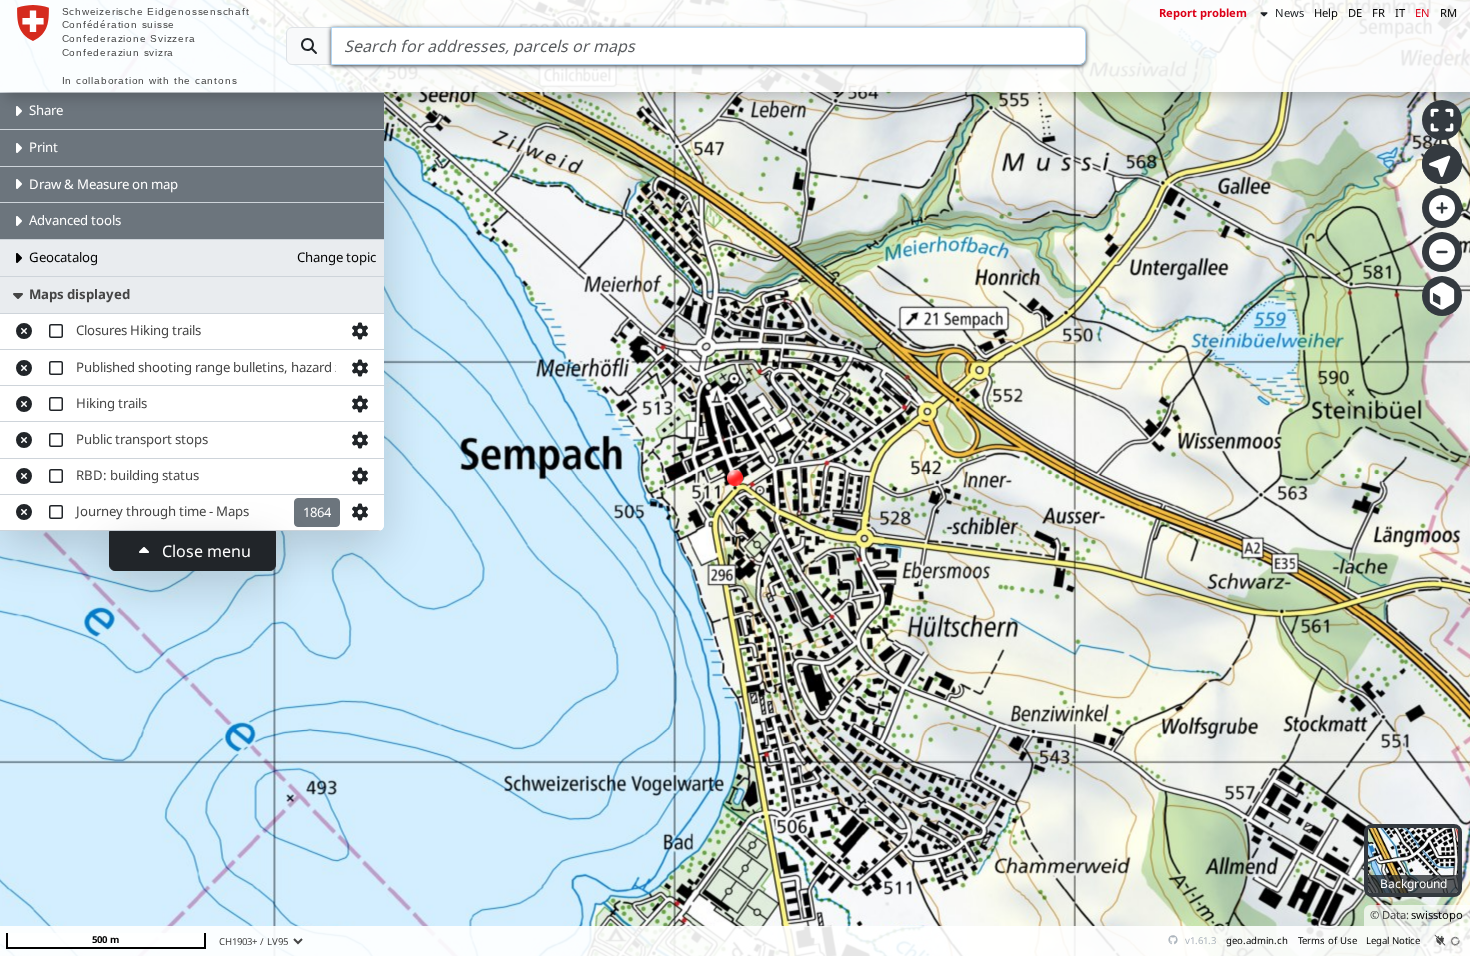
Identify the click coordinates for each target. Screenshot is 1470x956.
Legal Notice (1393, 940)
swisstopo (1437, 914)
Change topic (336, 257)
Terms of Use (1327, 940)
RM (1448, 12)
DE (1355, 12)
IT (1400, 12)
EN (1422, 12)
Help (1326, 12)
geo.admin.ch (1257, 940)
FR (1378, 12)
